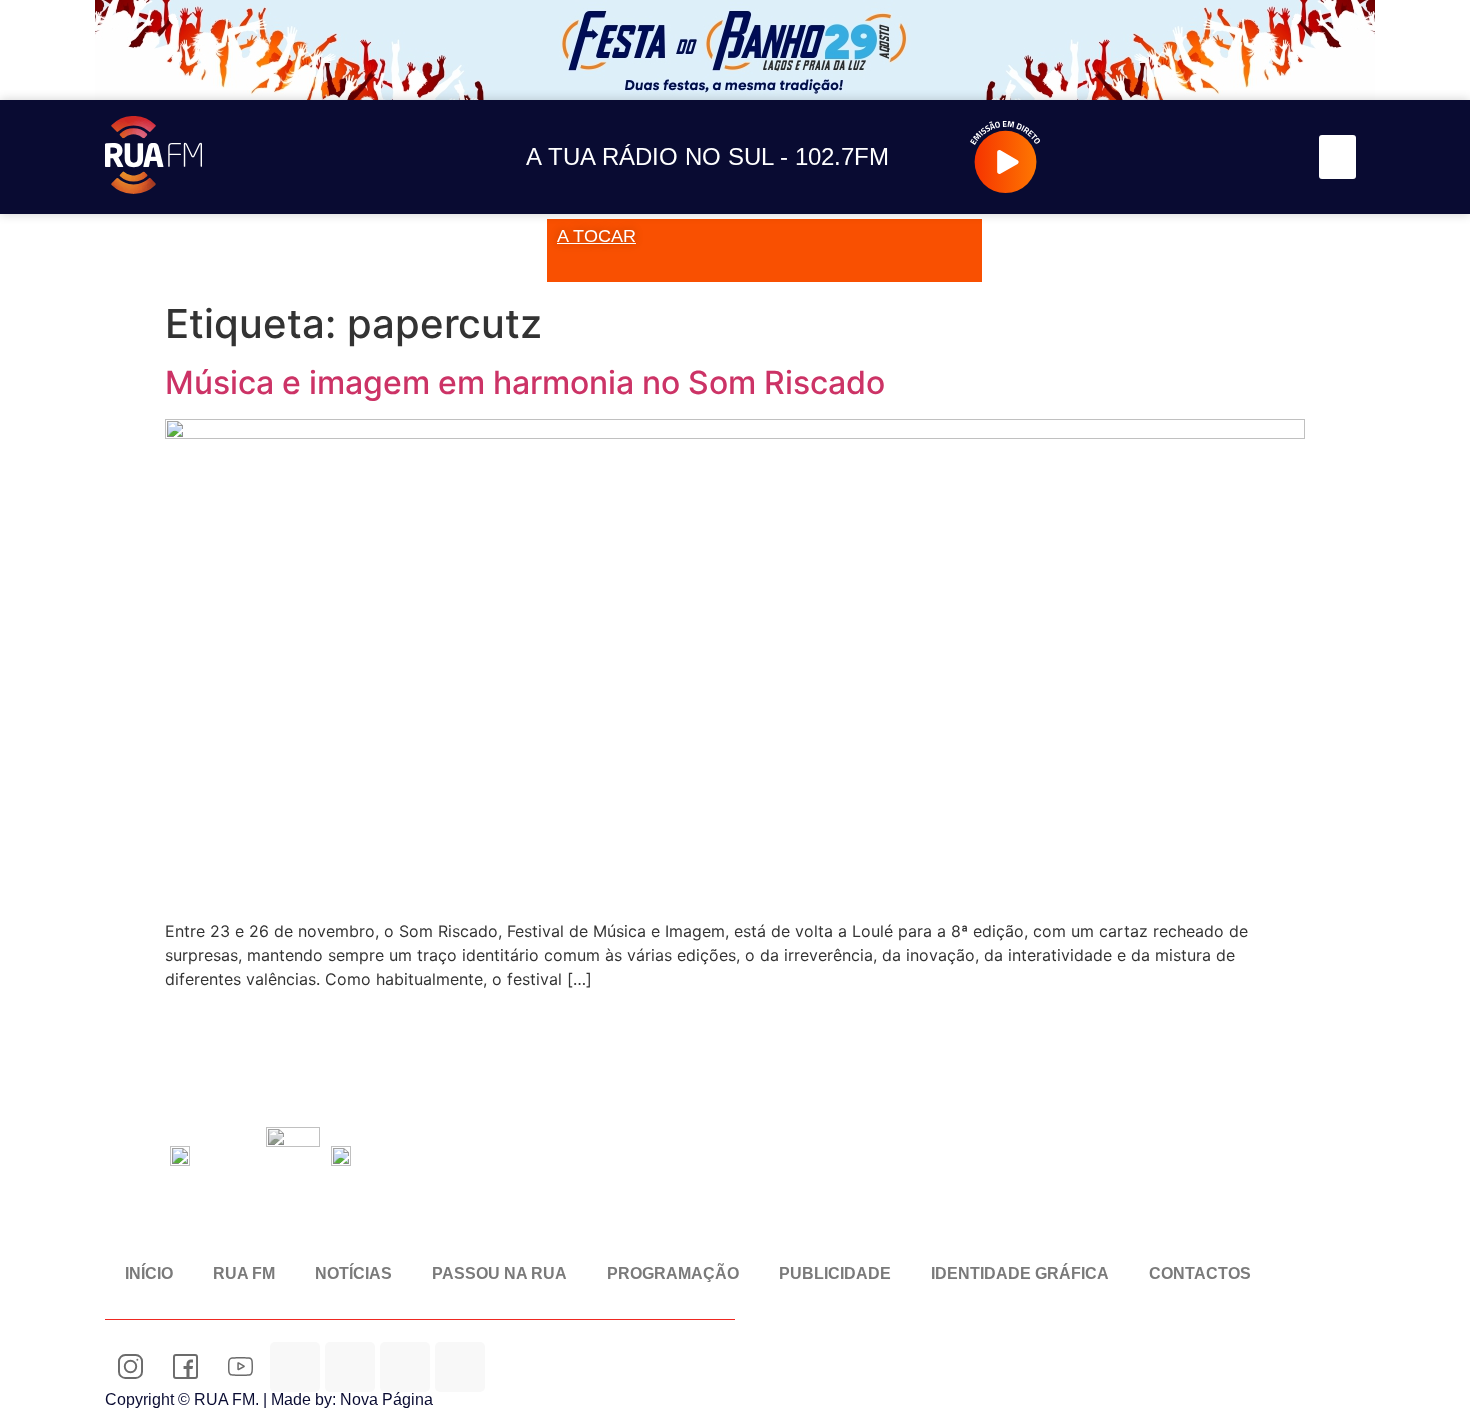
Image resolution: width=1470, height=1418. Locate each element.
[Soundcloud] (1089, 157)
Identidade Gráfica (1020, 1273)
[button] (1338, 157)
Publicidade (835, 1273)
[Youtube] (1224, 157)
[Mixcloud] (350, 1367)
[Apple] (460, 1367)
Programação (673, 1273)
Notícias (353, 1273)
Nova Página (386, 1399)
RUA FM (244, 1273)
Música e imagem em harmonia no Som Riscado (525, 382)
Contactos (1200, 1273)
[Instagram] (1134, 157)
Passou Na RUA (499, 1273)
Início (149, 1273)
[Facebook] (1179, 157)
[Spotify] (1269, 157)
